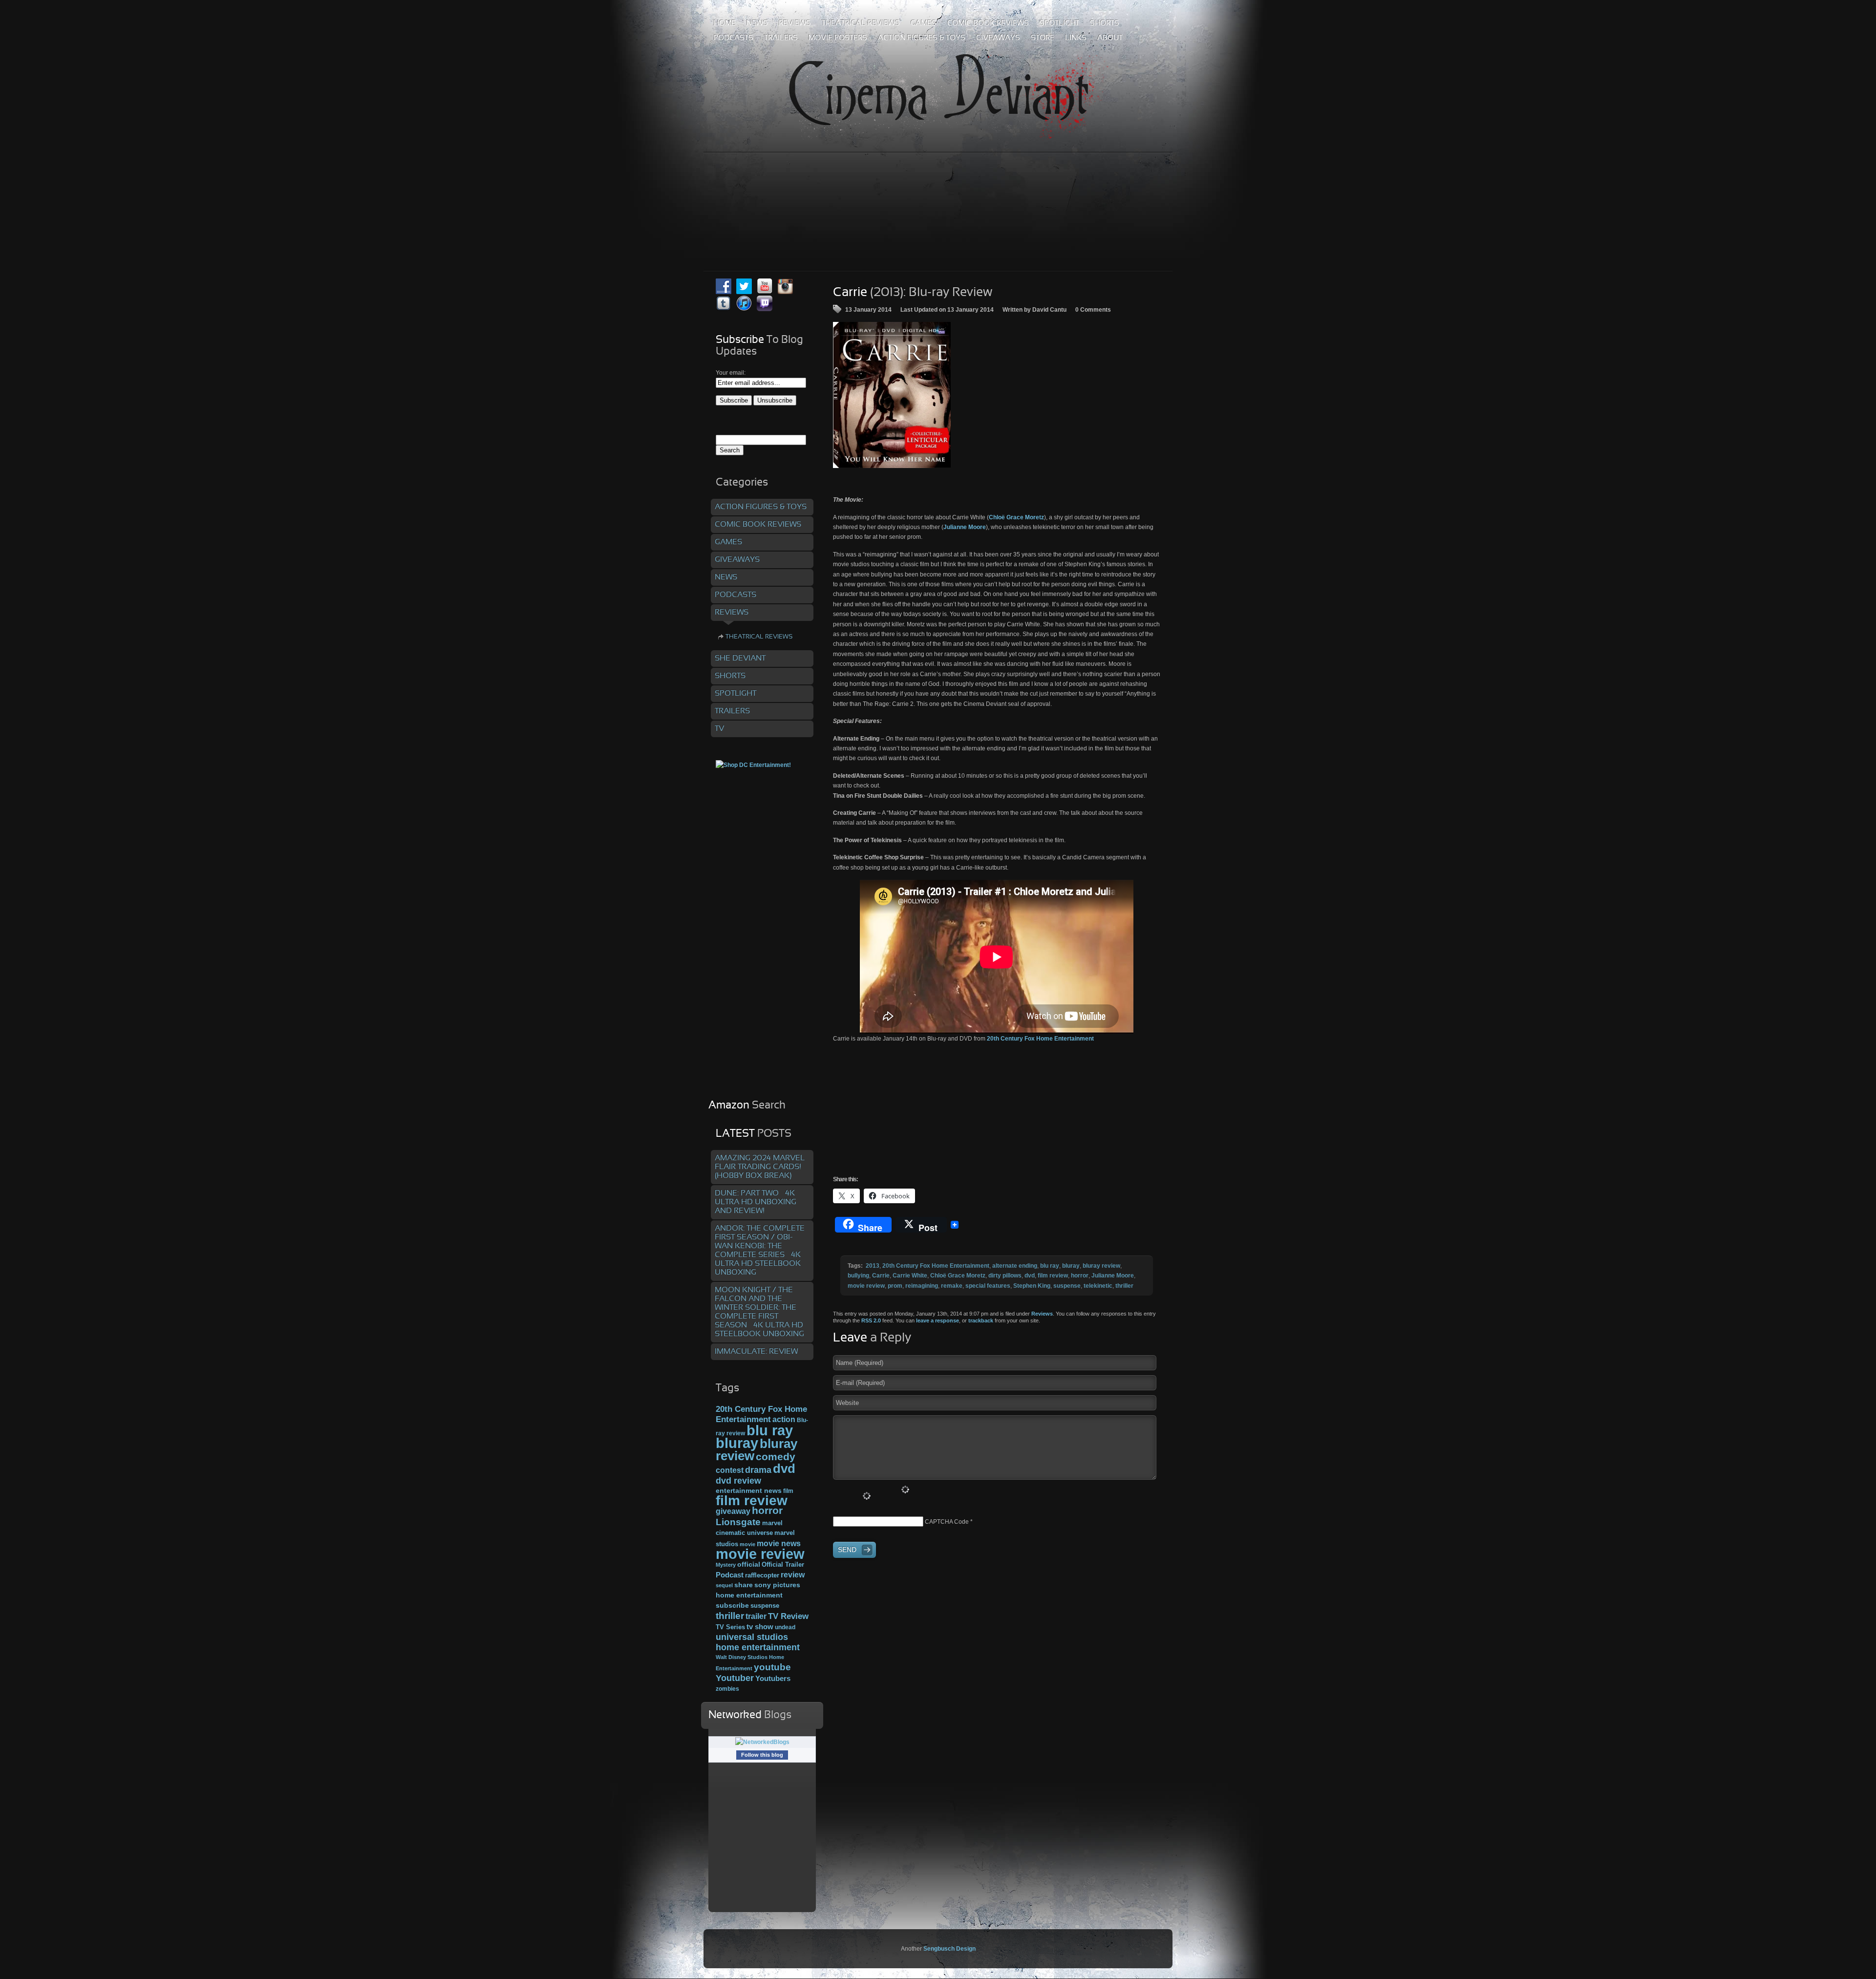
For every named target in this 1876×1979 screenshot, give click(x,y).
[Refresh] (905, 1490)
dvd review (738, 1481)
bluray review (1101, 1266)
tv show (760, 1627)
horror (1080, 1276)
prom (895, 1286)
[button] (892, 395)
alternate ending (1015, 1266)
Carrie (881, 1276)
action (784, 1419)
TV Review (788, 1616)
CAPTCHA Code (947, 1522)
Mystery (726, 1565)
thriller (1124, 1286)
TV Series (730, 1627)
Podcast (730, 1575)
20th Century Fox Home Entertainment (1040, 1039)
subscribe (732, 1605)
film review (1053, 1276)
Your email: (731, 373)
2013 (873, 1266)
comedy (776, 1457)
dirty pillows (1005, 1276)
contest (730, 1470)
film (788, 1491)
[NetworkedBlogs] (762, 1742)
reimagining (922, 1286)
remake (952, 1286)
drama (758, 1470)
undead (785, 1627)
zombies (727, 1689)
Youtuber (735, 1678)
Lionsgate (738, 1522)
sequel (724, 1585)
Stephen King (1032, 1286)
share (744, 1585)
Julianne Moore (965, 527)
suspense (1067, 1286)
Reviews (1042, 1314)
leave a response (938, 1320)
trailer (756, 1616)
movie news (779, 1543)
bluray (1071, 1266)
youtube (772, 1667)
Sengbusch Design (949, 1949)
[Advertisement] (938, 190)
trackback (981, 1320)
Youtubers (773, 1679)
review (793, 1575)
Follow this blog (762, 1755)
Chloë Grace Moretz (1016, 517)
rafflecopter (762, 1575)
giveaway (733, 1511)
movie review (866, 1286)
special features (988, 1286)
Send (847, 1550)
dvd (1030, 1276)
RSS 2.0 (871, 1320)
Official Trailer (783, 1565)
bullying (858, 1276)
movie (747, 1544)
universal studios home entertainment (758, 1642)
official (749, 1564)
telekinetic (1098, 1286)
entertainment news (749, 1491)
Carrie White (910, 1276)
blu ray (1050, 1266)
